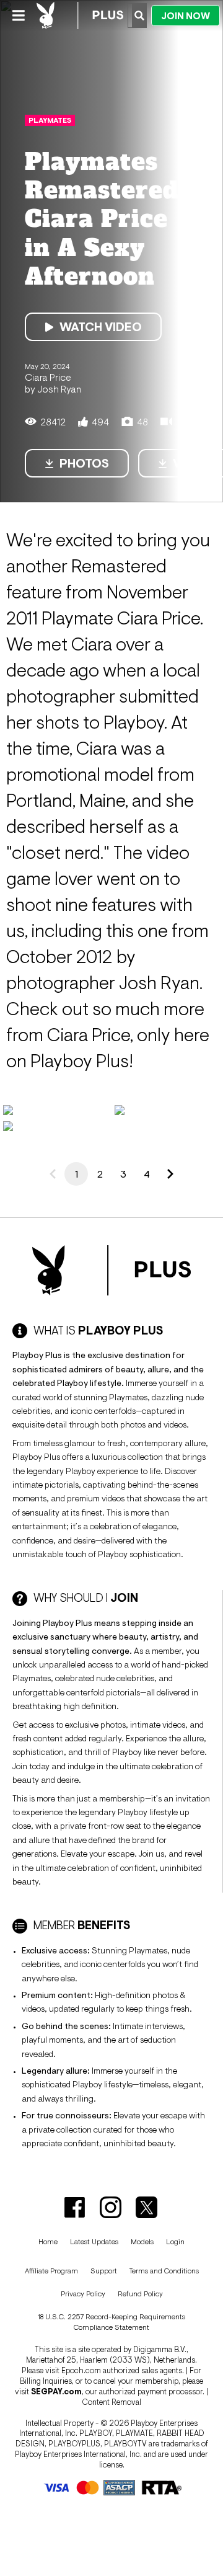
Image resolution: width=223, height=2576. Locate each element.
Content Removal (111, 2402)
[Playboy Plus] (80, 16)
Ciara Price (48, 377)
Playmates (50, 120)
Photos (84, 463)
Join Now (186, 16)
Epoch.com (81, 2370)
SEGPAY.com (56, 2392)
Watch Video (101, 327)
